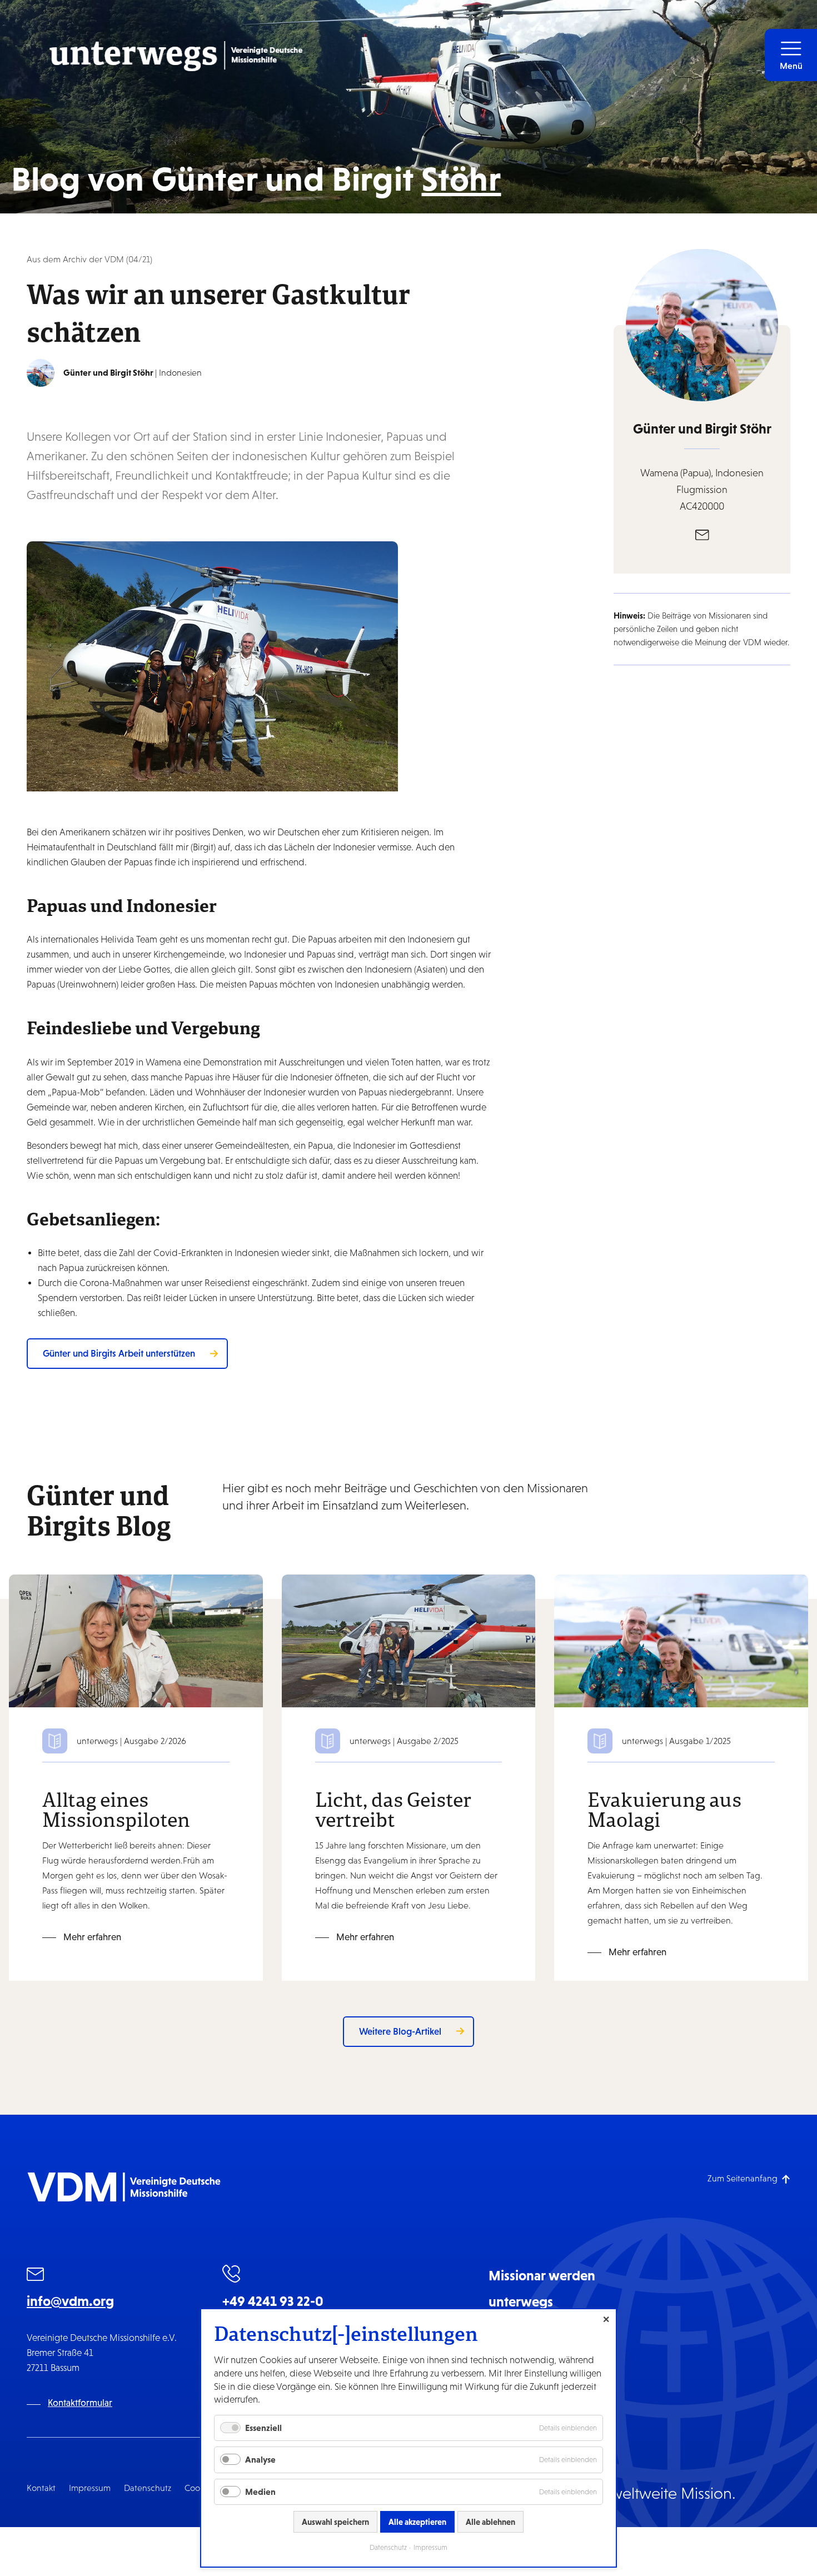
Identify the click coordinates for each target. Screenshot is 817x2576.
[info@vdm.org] (36, 2276)
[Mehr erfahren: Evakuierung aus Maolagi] (681, 1640)
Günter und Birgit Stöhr (702, 428)
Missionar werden (542, 2275)
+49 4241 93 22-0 (273, 2301)
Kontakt (41, 2488)
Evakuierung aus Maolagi (664, 1809)
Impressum (90, 2488)
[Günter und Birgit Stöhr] (41, 373)
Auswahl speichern (335, 2522)
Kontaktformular (80, 2403)
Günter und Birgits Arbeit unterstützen (119, 1353)
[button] (791, 55)
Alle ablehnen (490, 2522)
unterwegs (521, 2301)
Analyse (260, 2459)
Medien (260, 2492)
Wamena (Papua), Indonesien (702, 473)
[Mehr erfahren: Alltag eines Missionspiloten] (136, 1640)
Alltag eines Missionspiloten (116, 1809)
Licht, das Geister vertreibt (393, 1809)
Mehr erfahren (92, 1937)
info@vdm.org (70, 2301)
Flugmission (702, 490)
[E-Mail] (702, 534)
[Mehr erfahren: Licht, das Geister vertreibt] (409, 1640)
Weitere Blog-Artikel (400, 2031)
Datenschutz (148, 2488)
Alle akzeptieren (417, 2522)
